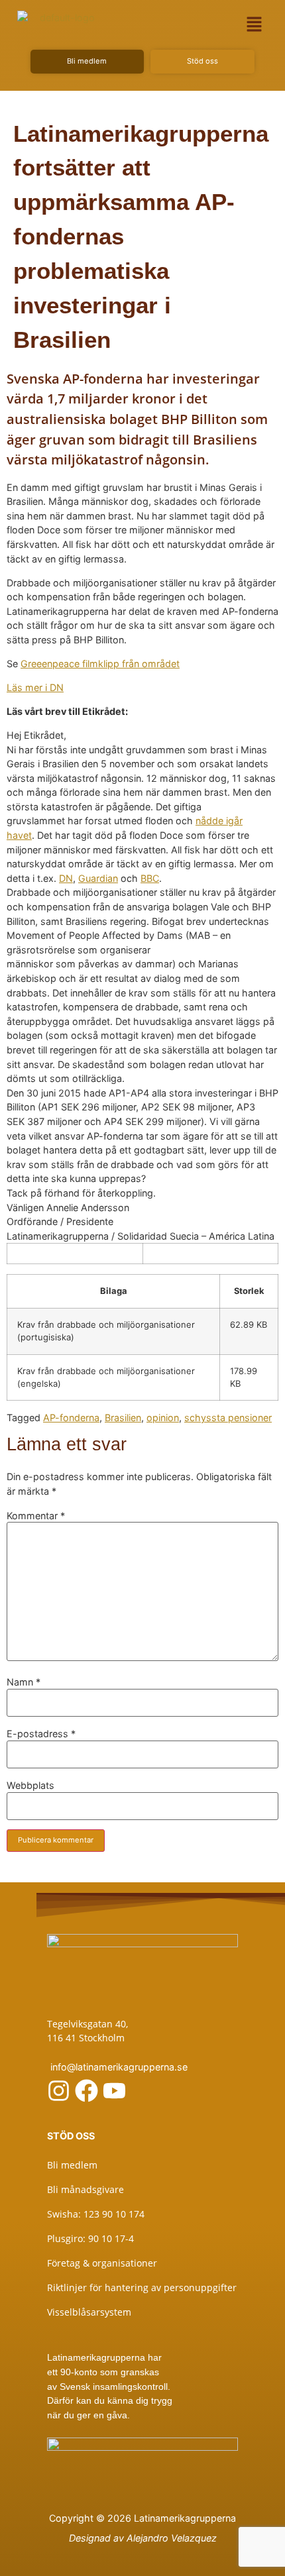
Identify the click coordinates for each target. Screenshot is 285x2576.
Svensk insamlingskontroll (112, 2387)
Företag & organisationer (102, 2263)
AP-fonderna (71, 1418)
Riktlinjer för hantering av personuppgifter (142, 2287)
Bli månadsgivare (85, 2189)
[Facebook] (86, 2091)
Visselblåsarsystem (89, 2312)
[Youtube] (114, 2091)
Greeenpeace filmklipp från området (100, 664)
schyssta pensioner (228, 1418)
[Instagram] (59, 2091)
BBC (150, 878)
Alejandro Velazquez (172, 2538)
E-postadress (41, 1734)
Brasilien (123, 1418)
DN (66, 878)
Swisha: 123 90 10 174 (96, 2214)
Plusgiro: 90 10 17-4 (90, 2238)
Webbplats (30, 1786)
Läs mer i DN (35, 687)
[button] (255, 24)
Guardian (98, 878)
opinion (163, 1418)
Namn (24, 1682)
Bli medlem (72, 2165)
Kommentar (36, 1516)
